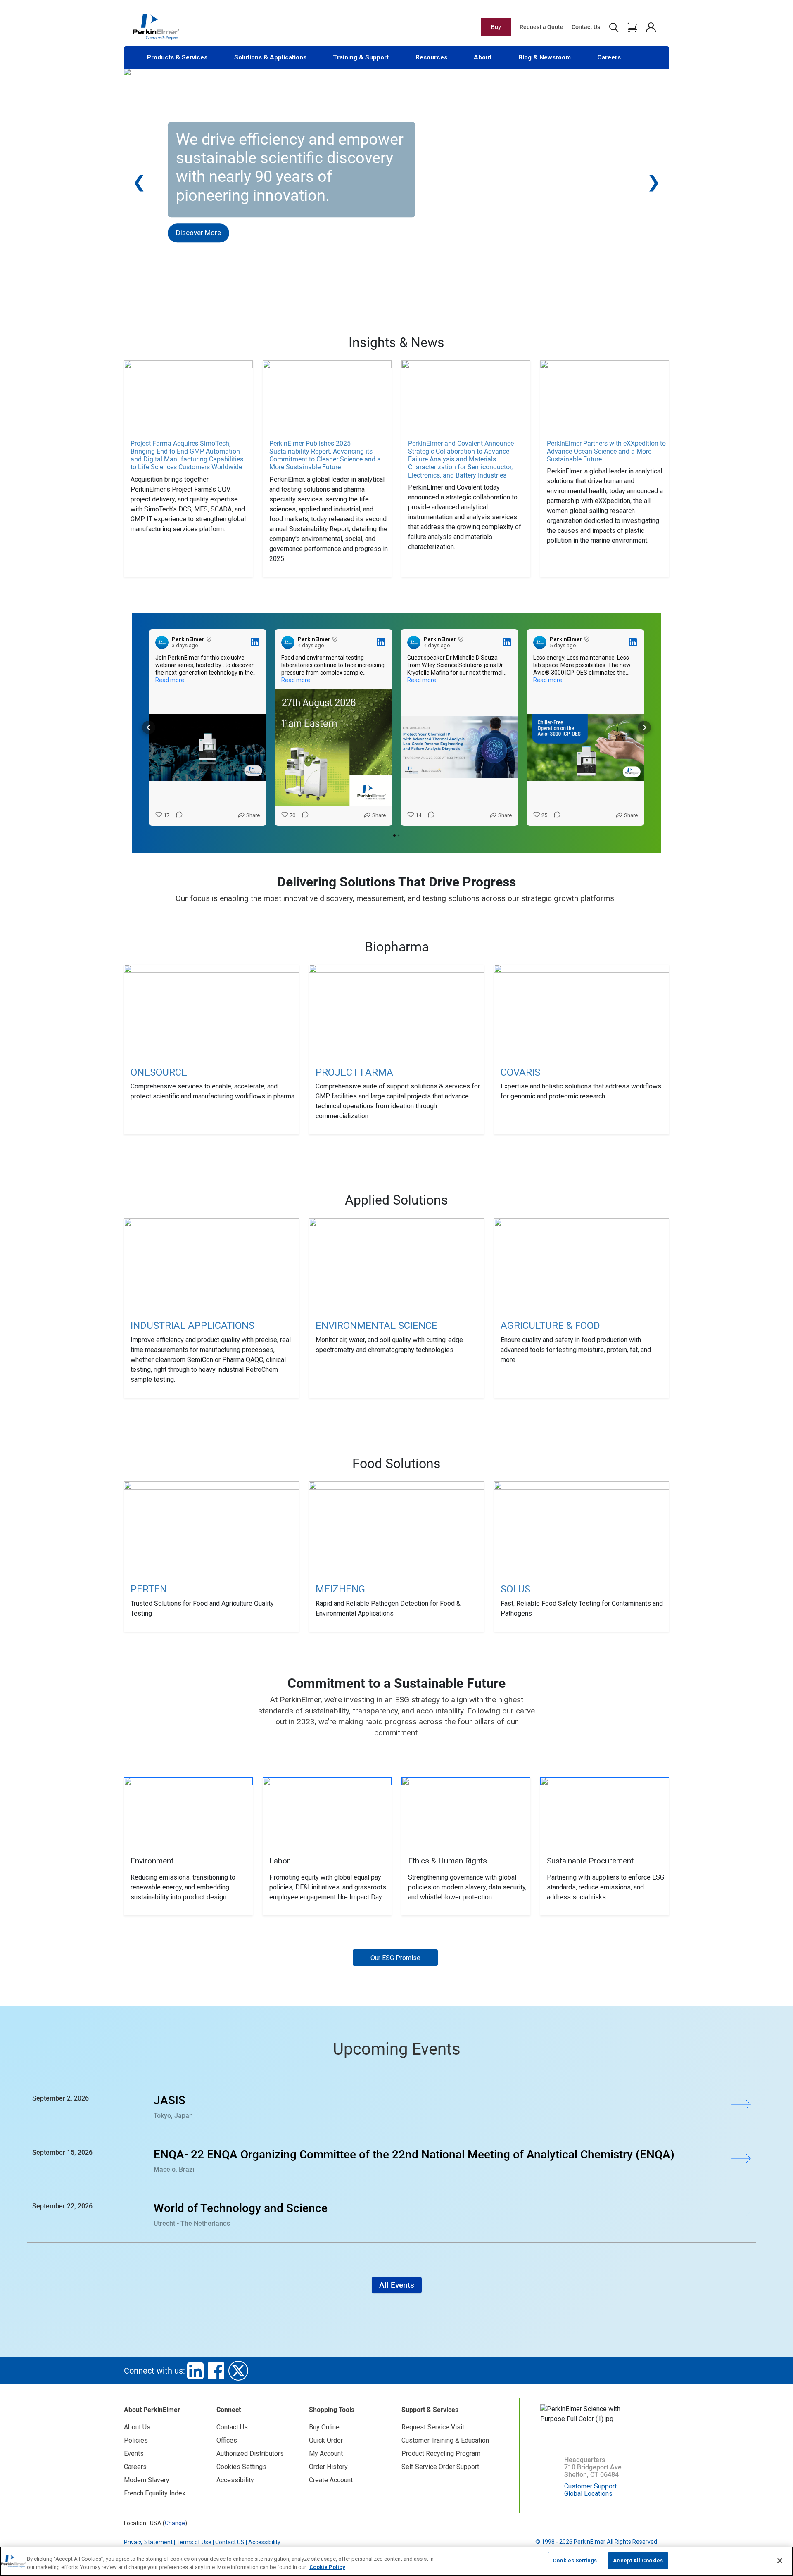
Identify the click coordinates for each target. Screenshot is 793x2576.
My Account (326, 2454)
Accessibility (235, 2480)
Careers (609, 57)
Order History (328, 2467)
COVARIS (520, 1072)
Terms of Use (194, 2542)
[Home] (156, 26)
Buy (496, 27)
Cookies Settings (575, 2561)
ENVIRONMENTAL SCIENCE (376, 1326)
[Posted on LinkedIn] (255, 642)
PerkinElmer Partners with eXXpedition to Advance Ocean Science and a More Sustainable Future (606, 451)
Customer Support (590, 2486)
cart (632, 27)
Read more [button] (170, 680)
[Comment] (177, 815)
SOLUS (515, 1589)
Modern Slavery (147, 2480)
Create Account (331, 2480)
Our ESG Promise (395, 1958)
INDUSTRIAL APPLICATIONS (192, 1326)
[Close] (780, 2561)
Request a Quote (541, 27)
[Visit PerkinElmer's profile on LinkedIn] (164, 642)
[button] (149, 727)
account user (651, 27)
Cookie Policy (327, 2567)
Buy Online (324, 2427)
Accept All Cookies (638, 2561)
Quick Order (326, 2440)
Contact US (230, 2542)
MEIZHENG (340, 1589)
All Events (397, 2285)
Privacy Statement (148, 2542)
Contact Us (586, 27)
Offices (227, 2440)
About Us (137, 2427)
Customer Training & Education (445, 2440)
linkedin (195, 2371)
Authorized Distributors (250, 2454)
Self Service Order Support (440, 2467)
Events (134, 2454)
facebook (216, 2371)
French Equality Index (155, 2493)
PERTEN (149, 1589)
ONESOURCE (159, 1072)
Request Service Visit (433, 2427)
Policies (136, 2440)
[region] (396, 2561)
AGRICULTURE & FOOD (550, 1326)
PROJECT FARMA (354, 1072)
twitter (238, 2371)
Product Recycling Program (441, 2454)
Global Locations (588, 2494)
